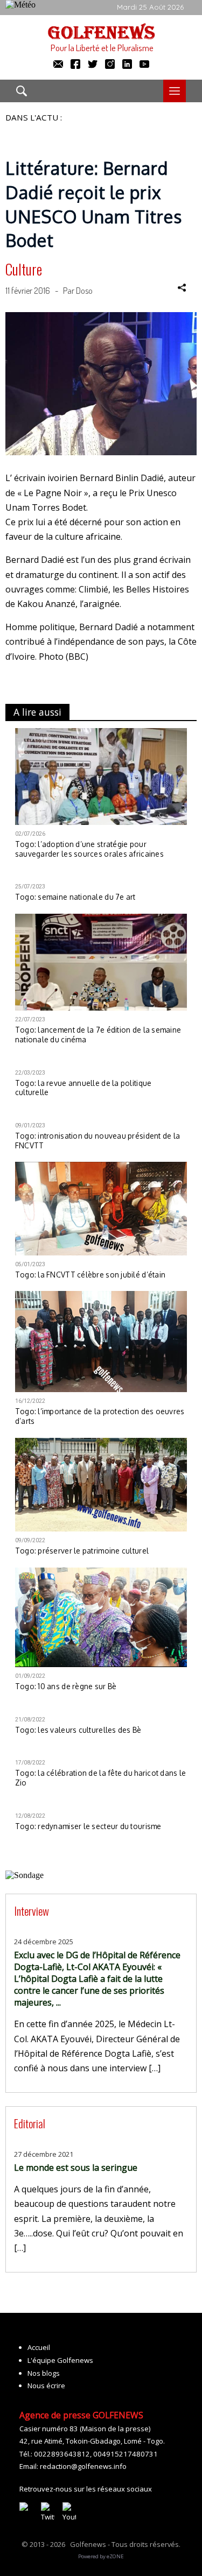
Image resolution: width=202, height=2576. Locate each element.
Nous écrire (46, 2386)
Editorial (30, 2123)
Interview (32, 1911)
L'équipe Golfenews (60, 2360)
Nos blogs (44, 2373)
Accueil (39, 2347)
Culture (24, 269)
